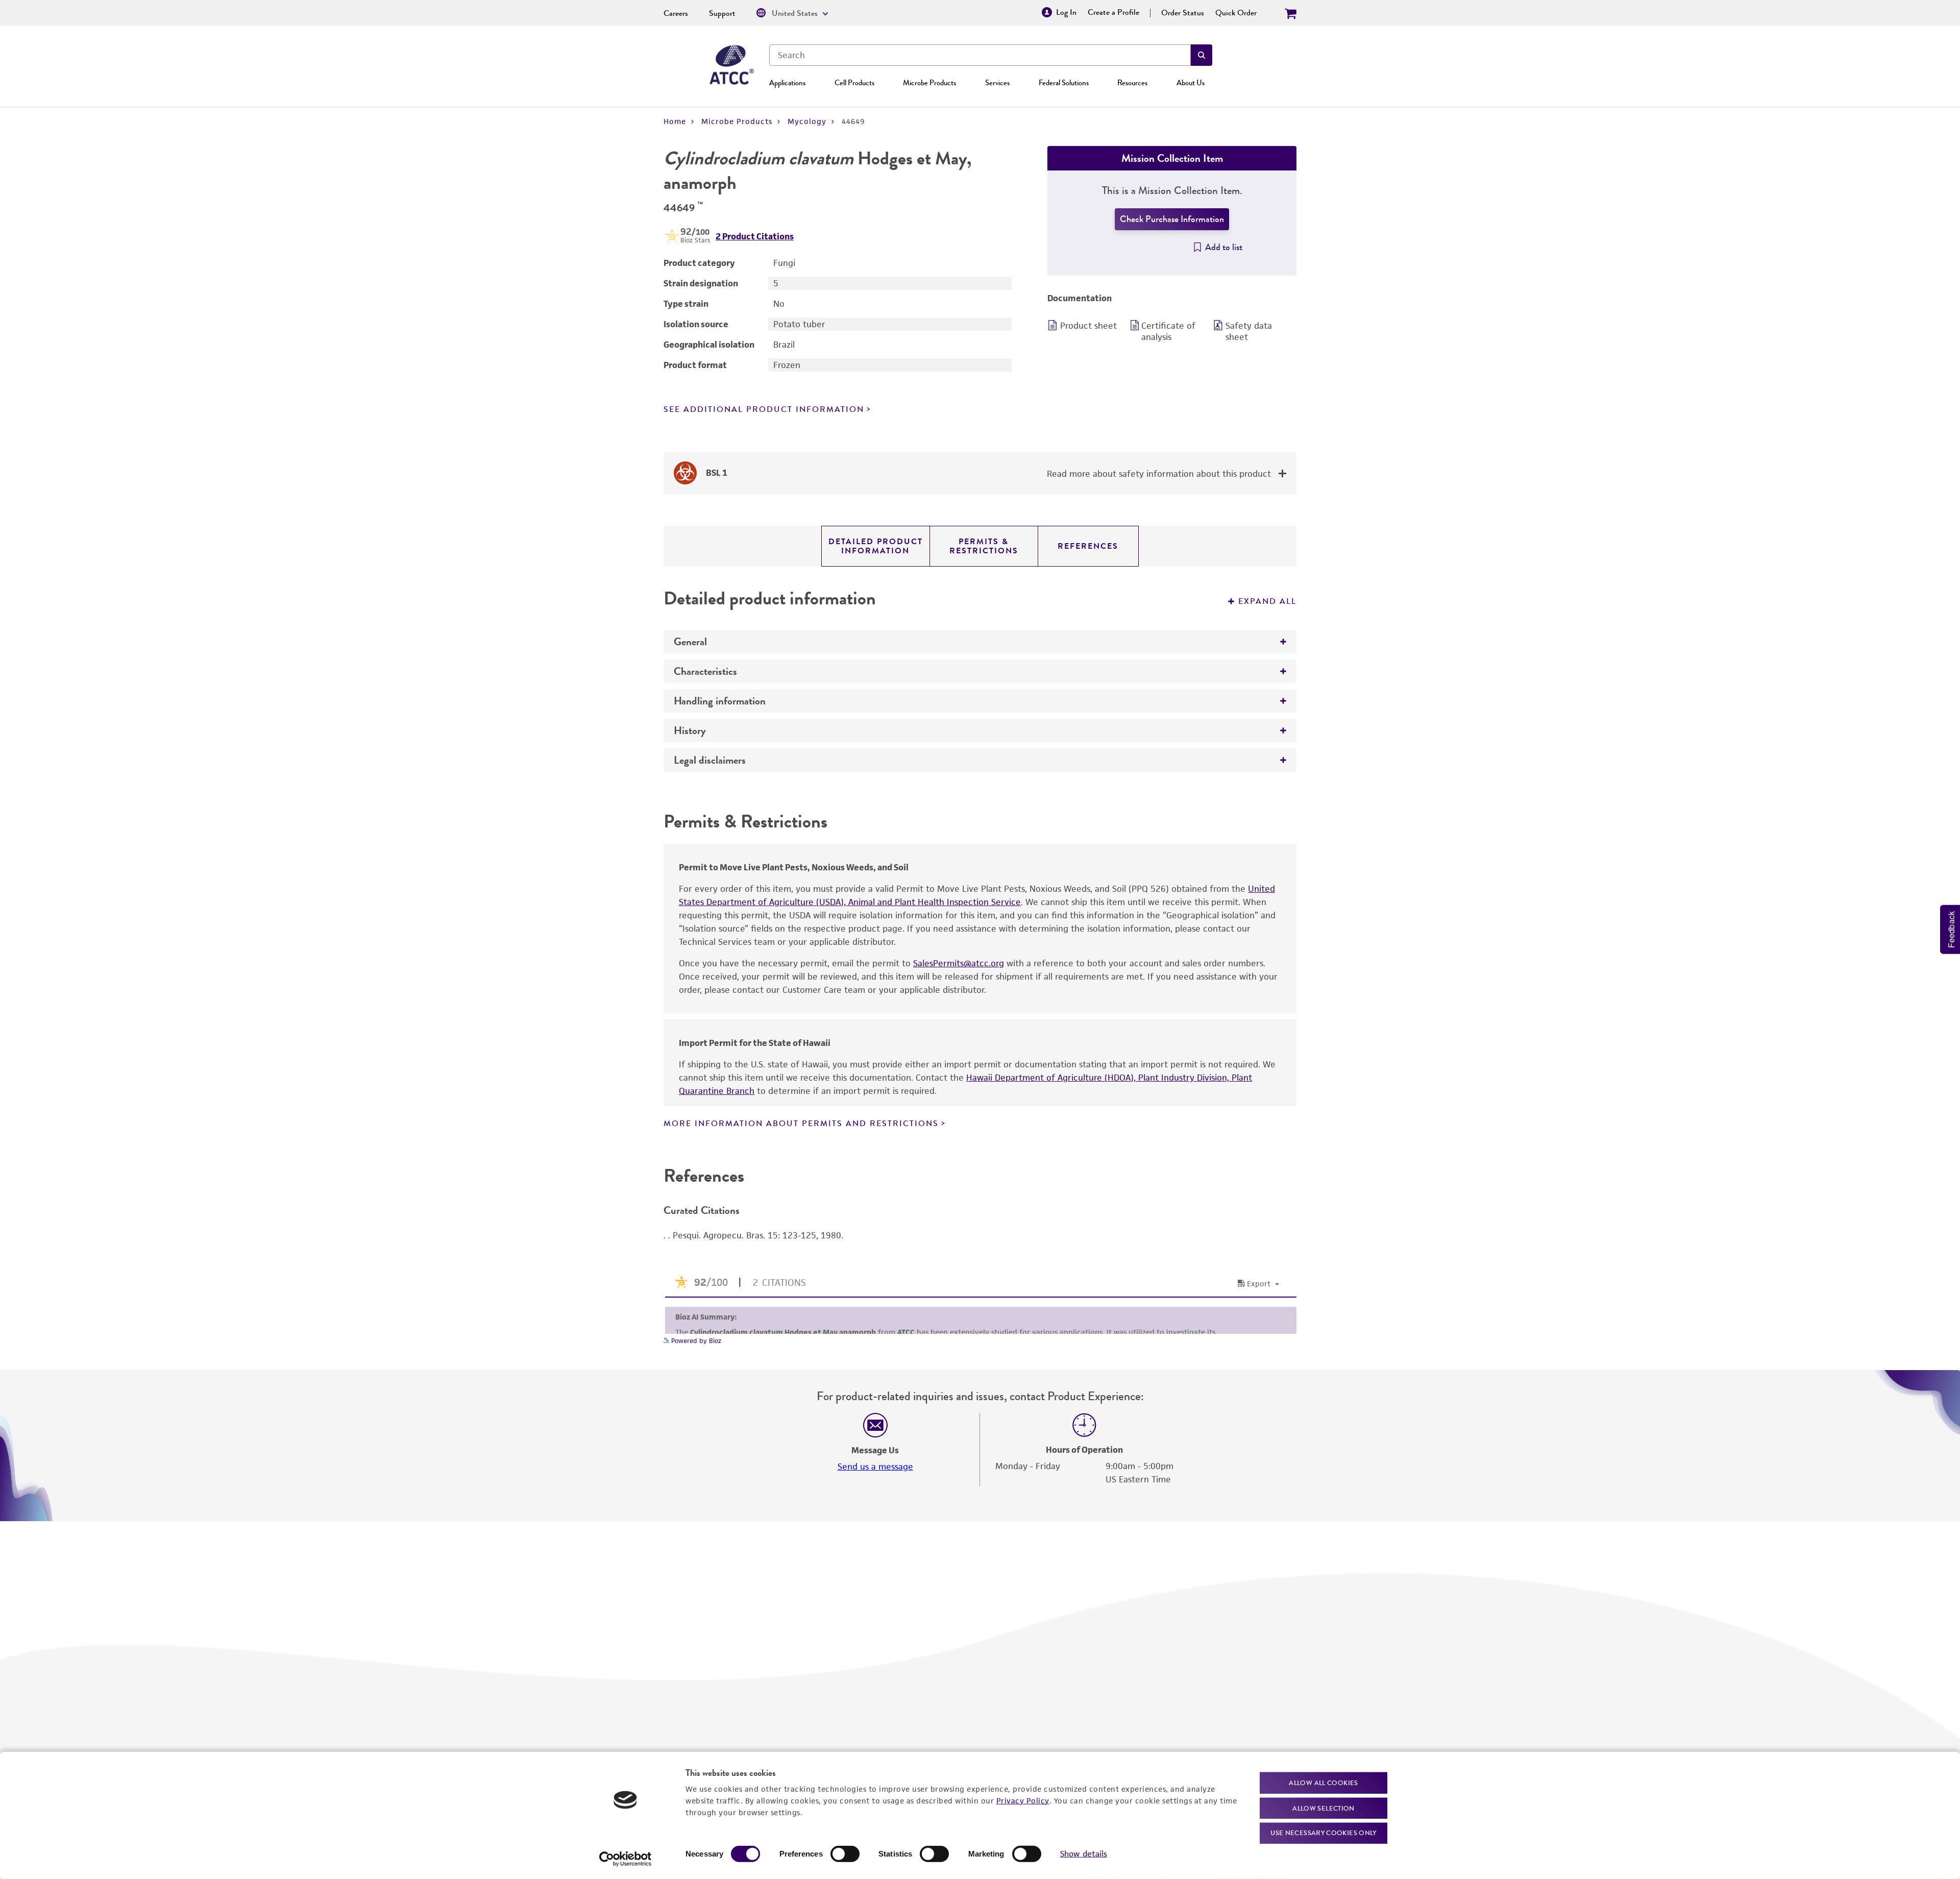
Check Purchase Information (1172, 219)
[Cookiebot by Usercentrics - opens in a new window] (626, 1859)
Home (675, 121)
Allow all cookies (1323, 1783)
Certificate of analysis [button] (1168, 331)
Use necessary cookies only (1324, 1833)
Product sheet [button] (1088, 326)
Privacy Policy (1023, 1800)
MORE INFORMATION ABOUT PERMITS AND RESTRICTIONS (801, 1124)
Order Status (1183, 13)
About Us (1191, 83)
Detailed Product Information (876, 546)
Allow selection (1324, 1808)
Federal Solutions (1064, 83)
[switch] (845, 1854)
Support (722, 13)
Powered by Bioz (695, 1341)
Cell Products (854, 83)
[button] (1202, 55)
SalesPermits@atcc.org (959, 963)
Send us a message (875, 1467)
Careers (676, 13)
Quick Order (1236, 13)
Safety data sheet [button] (1249, 331)
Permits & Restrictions (984, 546)
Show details (1084, 1854)
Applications (787, 83)
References (1088, 546)
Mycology (807, 121)
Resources (1132, 83)
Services (997, 83)
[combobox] (980, 55)
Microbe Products (929, 83)
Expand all (1267, 601)
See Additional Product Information (764, 409)
